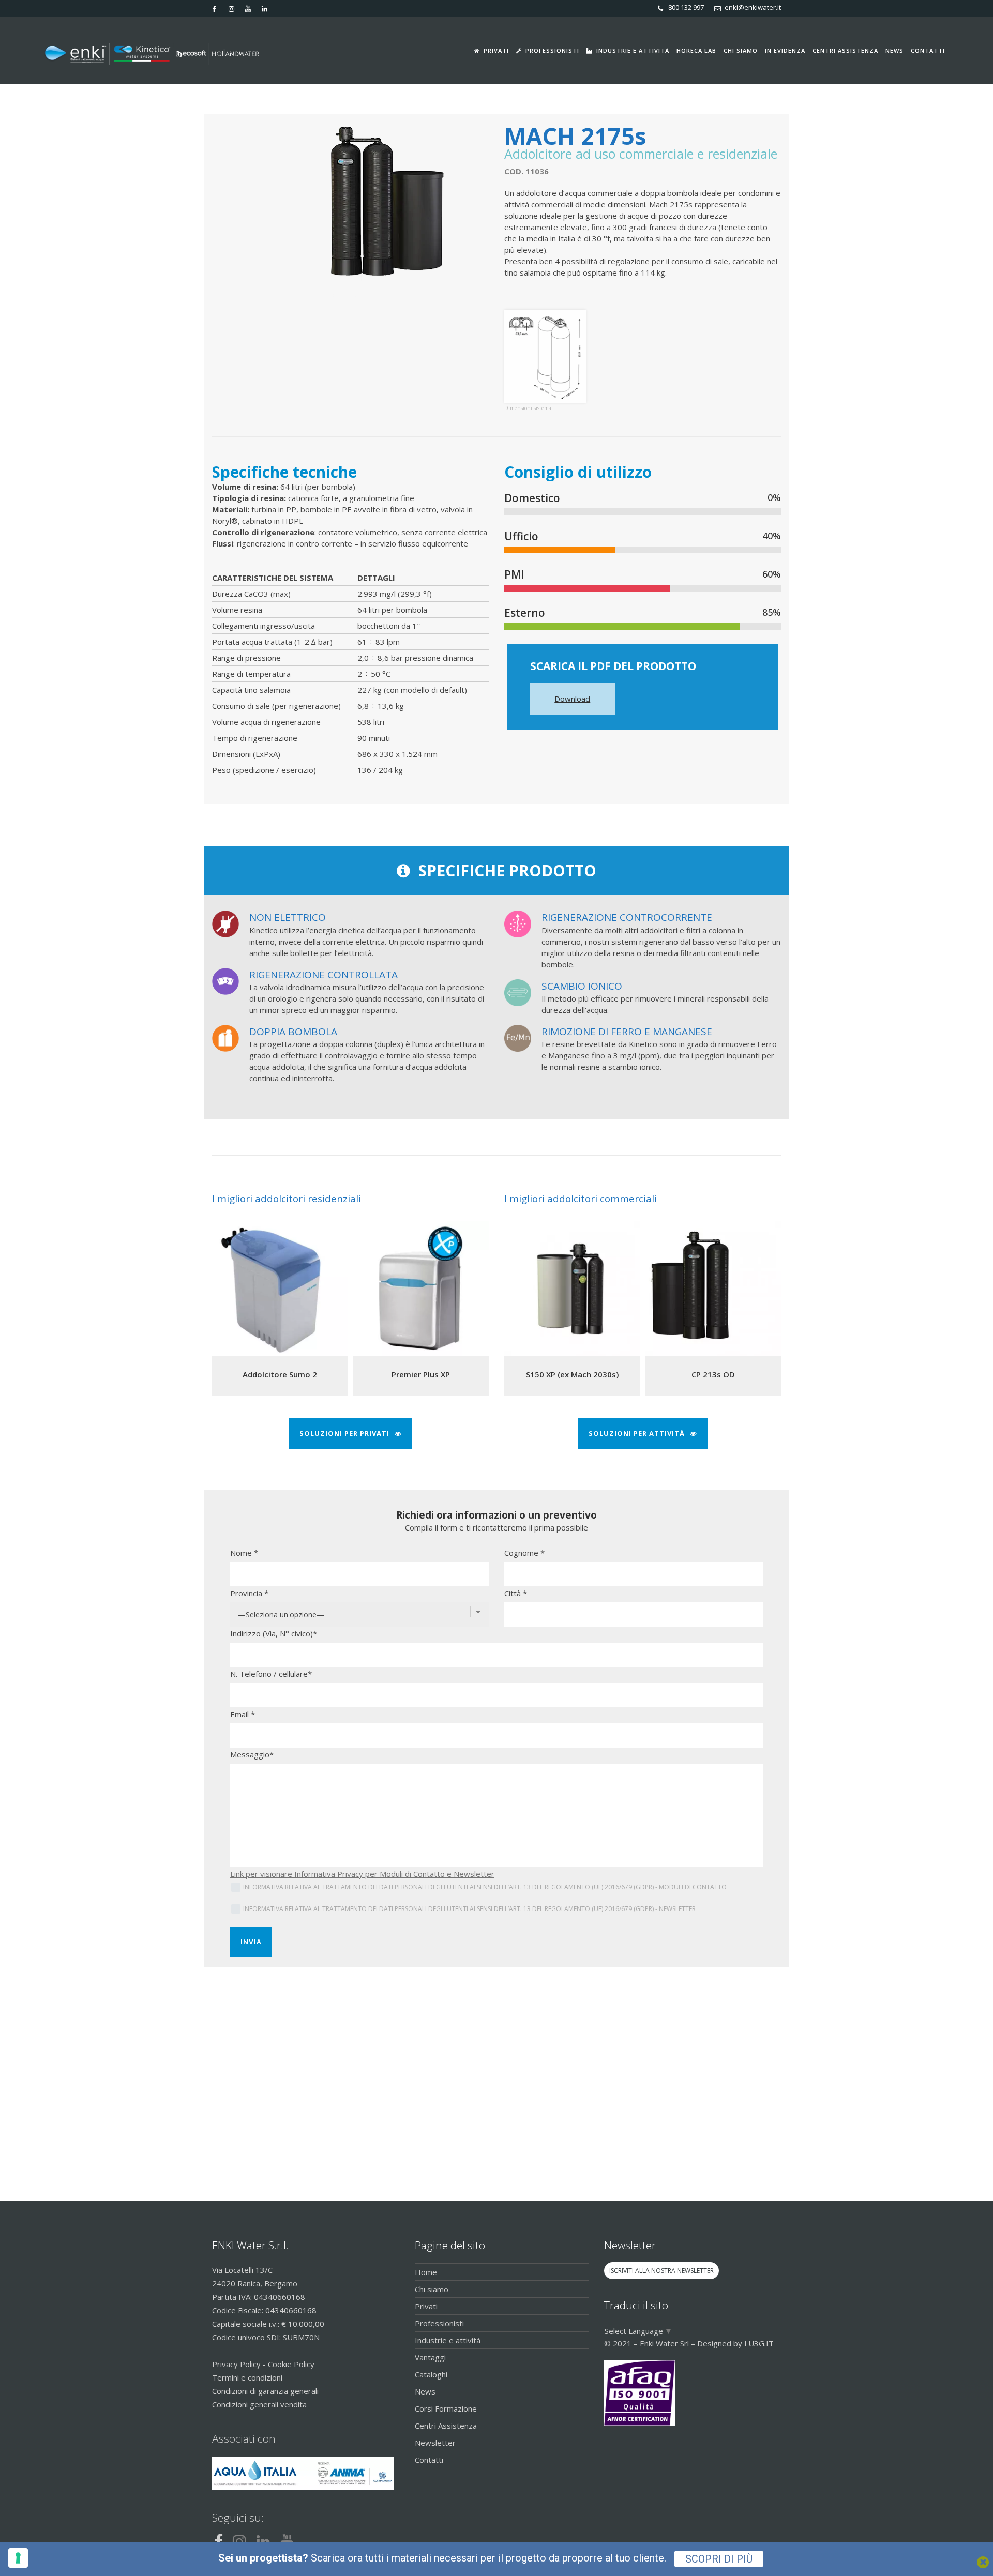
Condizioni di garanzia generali (265, 2391)
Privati (426, 2306)
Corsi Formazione (446, 2408)
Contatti (429, 2460)
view (280, 1287)
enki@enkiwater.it (753, 7)
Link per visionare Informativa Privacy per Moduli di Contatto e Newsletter (362, 1874)
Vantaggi (430, 2357)
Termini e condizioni (247, 2377)
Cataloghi (431, 2374)
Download (572, 699)
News (425, 2391)
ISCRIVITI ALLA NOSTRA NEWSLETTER (661, 2271)
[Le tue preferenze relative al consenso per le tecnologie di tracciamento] (18, 2558)
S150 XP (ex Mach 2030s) (572, 1374)
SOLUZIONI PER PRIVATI (344, 1433)
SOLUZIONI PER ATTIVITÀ (637, 1433)
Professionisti (439, 2323)
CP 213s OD (713, 1374)
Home (426, 2272)
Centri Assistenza (446, 2426)
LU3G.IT (759, 2343)
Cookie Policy (291, 2364)
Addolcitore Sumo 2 (280, 1374)
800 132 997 (686, 7)
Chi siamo (432, 2289)
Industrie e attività (448, 2340)
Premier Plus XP (421, 1374)
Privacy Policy (236, 2364)
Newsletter (435, 2443)
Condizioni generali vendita (259, 2404)
